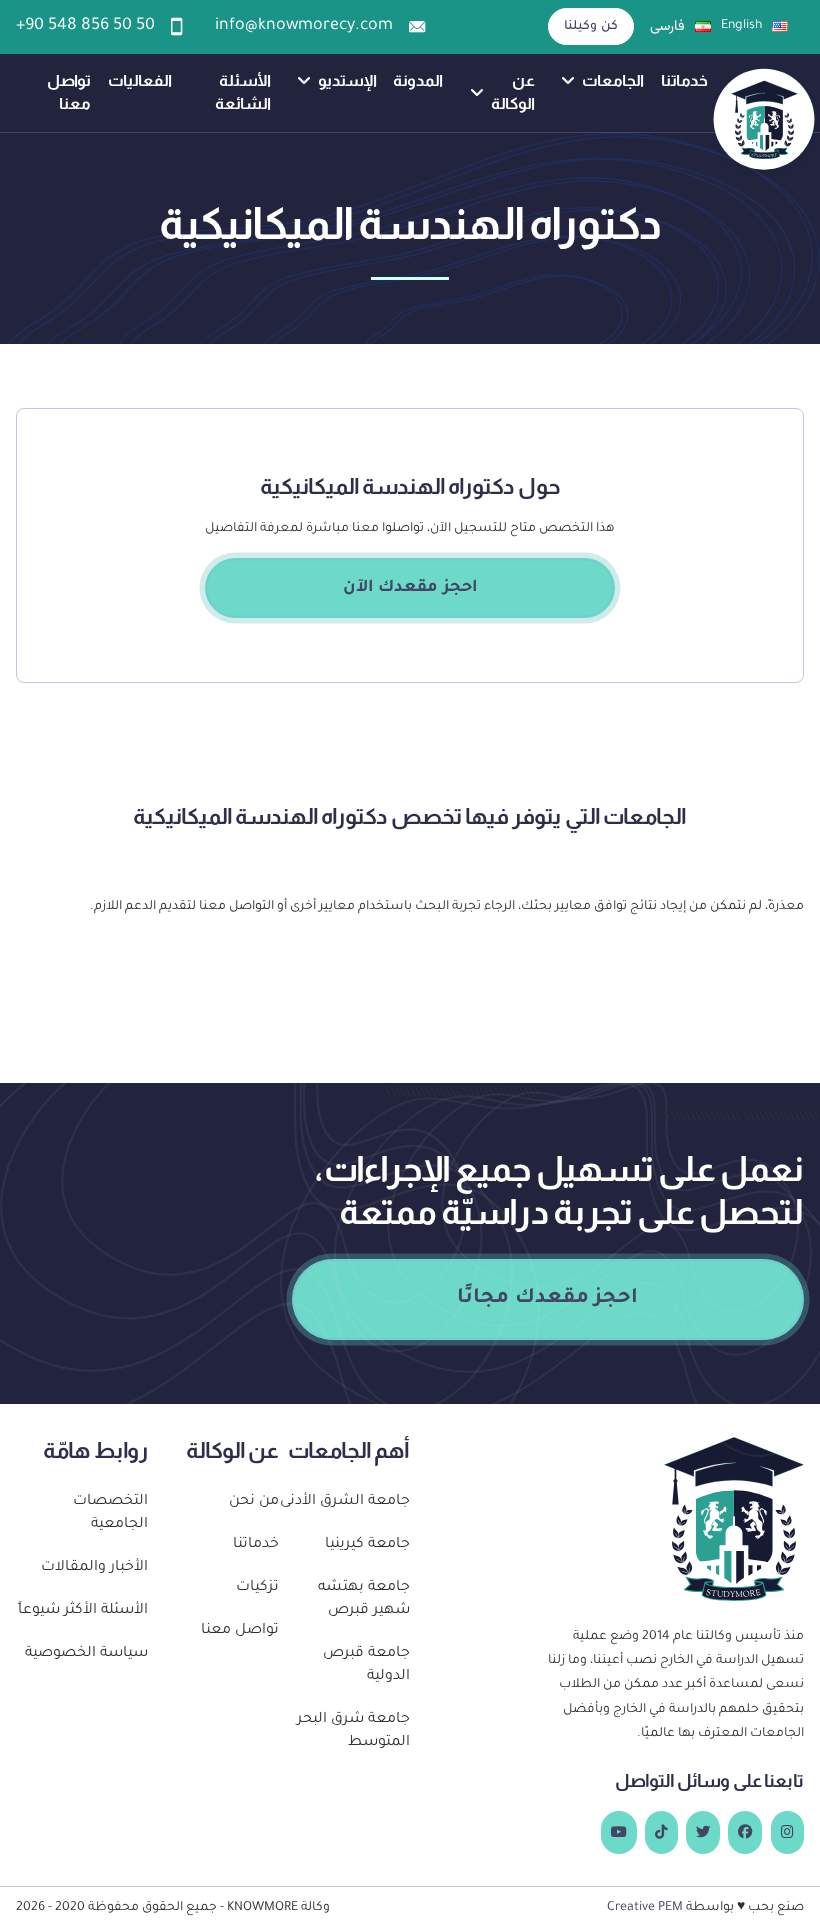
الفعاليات (140, 80)
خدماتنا (684, 80)
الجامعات (613, 80)
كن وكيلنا (591, 27)
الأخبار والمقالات (94, 1568)
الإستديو (347, 80)
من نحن (254, 1502)
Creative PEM (645, 1908)
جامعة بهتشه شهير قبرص (364, 1599)
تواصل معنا (69, 92)
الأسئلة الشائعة (243, 92)
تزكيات (257, 1588)
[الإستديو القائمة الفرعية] (304, 81)
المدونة (418, 80)
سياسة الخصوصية (86, 1654)
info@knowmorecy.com (304, 26)
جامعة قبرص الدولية (366, 1665)
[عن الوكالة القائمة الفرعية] (477, 93)
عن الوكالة (513, 92)
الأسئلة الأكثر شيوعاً (82, 1611)
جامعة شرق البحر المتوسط (353, 1731)
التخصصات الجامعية (110, 1513)
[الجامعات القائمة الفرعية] (568, 81)
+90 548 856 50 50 (85, 26)
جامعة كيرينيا (367, 1545)
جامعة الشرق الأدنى (345, 1502)
